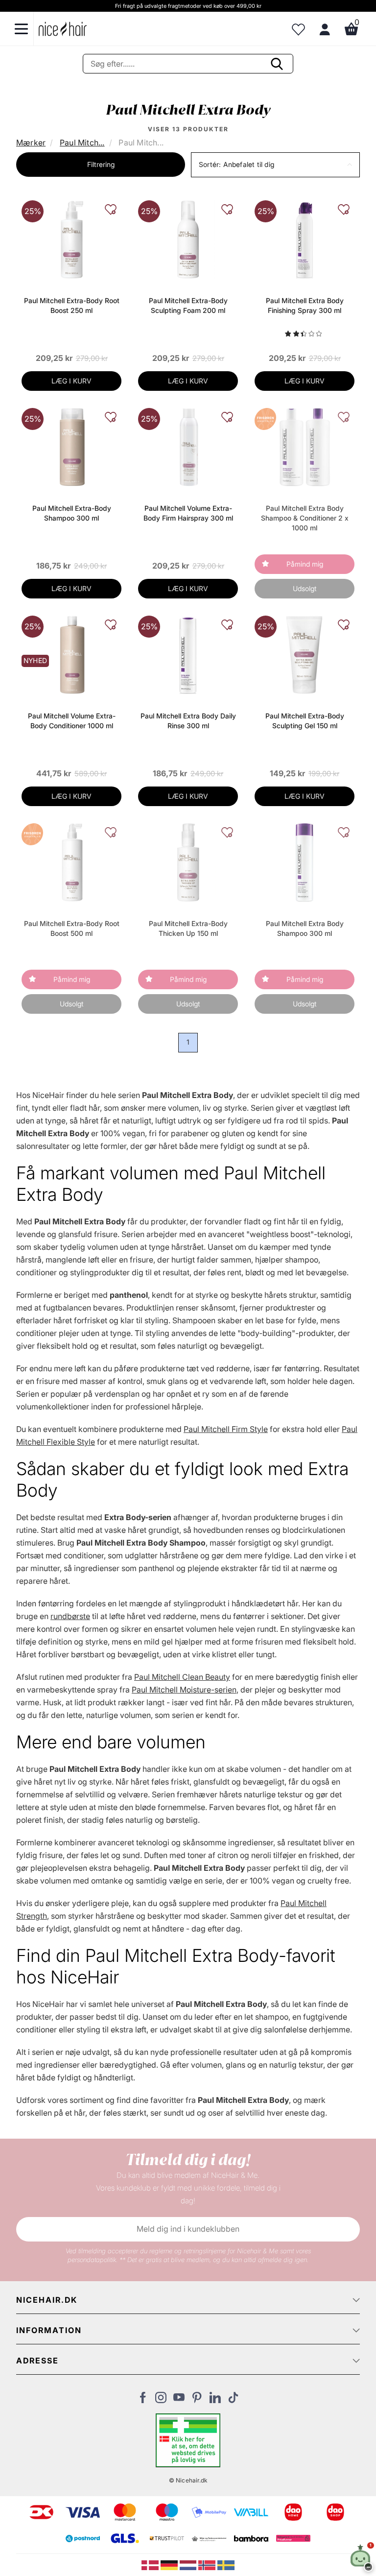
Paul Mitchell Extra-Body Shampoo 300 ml (72, 513)
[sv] (226, 2564)
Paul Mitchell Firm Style (226, 1429)
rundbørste (70, 1616)
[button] (275, 165)
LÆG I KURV (71, 381)
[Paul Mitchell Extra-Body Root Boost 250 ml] (71, 239)
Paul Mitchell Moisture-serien (184, 1690)
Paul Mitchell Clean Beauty (182, 1677)
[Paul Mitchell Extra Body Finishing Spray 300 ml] (304, 239)
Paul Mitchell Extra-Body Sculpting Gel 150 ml (305, 721)
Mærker (31, 143)
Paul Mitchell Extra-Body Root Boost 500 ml (72, 928)
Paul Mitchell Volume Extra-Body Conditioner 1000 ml (72, 721)
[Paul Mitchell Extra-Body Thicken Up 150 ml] (188, 862)
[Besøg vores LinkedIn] (215, 2400)
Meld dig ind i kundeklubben (188, 2229)
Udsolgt (305, 588)
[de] (170, 2564)
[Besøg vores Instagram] (161, 2400)
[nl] (189, 2564)
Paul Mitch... (82, 143)
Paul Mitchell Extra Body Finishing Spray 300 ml (305, 305)
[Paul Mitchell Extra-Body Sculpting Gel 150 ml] (305, 654)
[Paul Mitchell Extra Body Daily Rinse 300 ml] (188, 654)
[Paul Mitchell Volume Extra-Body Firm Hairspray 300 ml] (188, 447)
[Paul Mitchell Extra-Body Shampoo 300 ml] (71, 447)
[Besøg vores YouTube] (179, 2400)
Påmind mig (305, 564)
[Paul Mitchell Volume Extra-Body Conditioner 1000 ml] (71, 654)
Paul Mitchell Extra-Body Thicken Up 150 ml (188, 928)
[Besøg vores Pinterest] (197, 2400)
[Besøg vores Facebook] (143, 2400)
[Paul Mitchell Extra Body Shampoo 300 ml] (304, 862)
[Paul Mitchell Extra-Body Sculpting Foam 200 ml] (188, 239)
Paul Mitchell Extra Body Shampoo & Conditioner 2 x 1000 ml (305, 518)
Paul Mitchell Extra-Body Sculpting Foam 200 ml (188, 305)
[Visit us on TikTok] (233, 2400)
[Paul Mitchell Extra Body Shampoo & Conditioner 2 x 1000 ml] (305, 447)
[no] (208, 2564)
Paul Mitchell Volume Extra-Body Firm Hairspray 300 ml (188, 513)
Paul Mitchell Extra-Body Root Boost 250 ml (72, 305)
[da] (151, 2564)
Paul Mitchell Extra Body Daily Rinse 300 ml (188, 721)
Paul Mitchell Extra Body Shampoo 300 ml (305, 928)
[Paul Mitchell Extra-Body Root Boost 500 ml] (71, 862)
